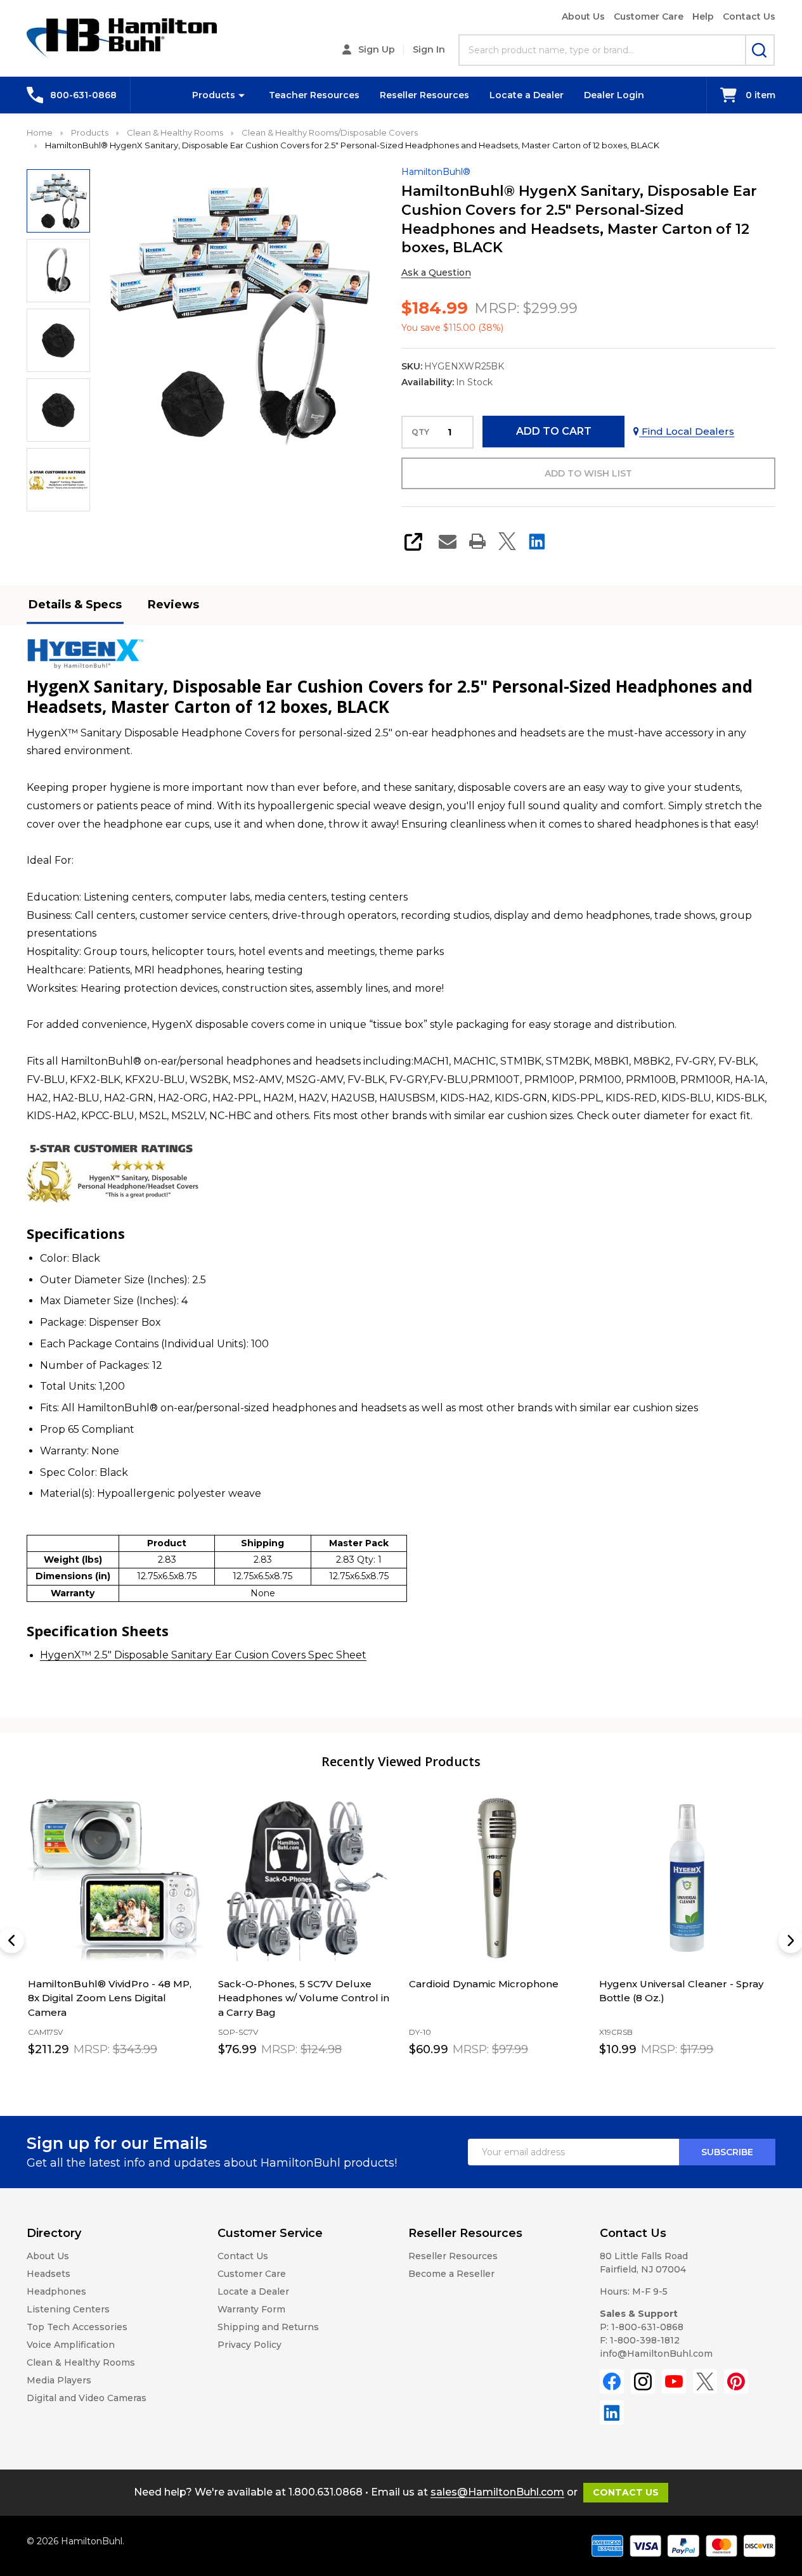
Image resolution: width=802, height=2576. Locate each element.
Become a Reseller (451, 2274)
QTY (420, 432)
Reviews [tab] (173, 605)
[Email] (448, 541)
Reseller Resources (424, 95)
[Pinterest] (736, 2381)
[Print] (477, 541)
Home (40, 132)
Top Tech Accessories (77, 2327)
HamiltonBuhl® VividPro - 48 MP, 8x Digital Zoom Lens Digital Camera (109, 1998)
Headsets (49, 2274)
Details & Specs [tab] (75, 605)
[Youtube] (674, 2381)
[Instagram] (643, 2381)
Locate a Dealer (527, 95)
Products (214, 95)
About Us (583, 16)
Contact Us (749, 16)
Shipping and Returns (268, 2327)
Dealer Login (614, 95)
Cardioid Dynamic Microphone (483, 1984)
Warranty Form (251, 2309)
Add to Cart (554, 431)
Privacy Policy (249, 2345)
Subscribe (727, 2152)
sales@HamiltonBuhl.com (497, 2492)
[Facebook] (612, 2381)
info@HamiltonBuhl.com (656, 2354)
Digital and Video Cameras (87, 2398)
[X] (507, 541)
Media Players (59, 2380)
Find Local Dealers (687, 431)
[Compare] (190, 2078)
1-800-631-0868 (647, 2327)
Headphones (56, 2291)
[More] (242, 95)
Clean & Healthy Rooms (81, 2362)
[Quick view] (162, 2078)
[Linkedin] (537, 541)
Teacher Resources (314, 95)
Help (703, 16)
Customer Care (649, 16)
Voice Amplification (71, 2345)
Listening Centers (68, 2309)
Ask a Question (436, 272)
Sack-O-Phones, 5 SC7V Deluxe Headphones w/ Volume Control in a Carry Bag (304, 1998)
